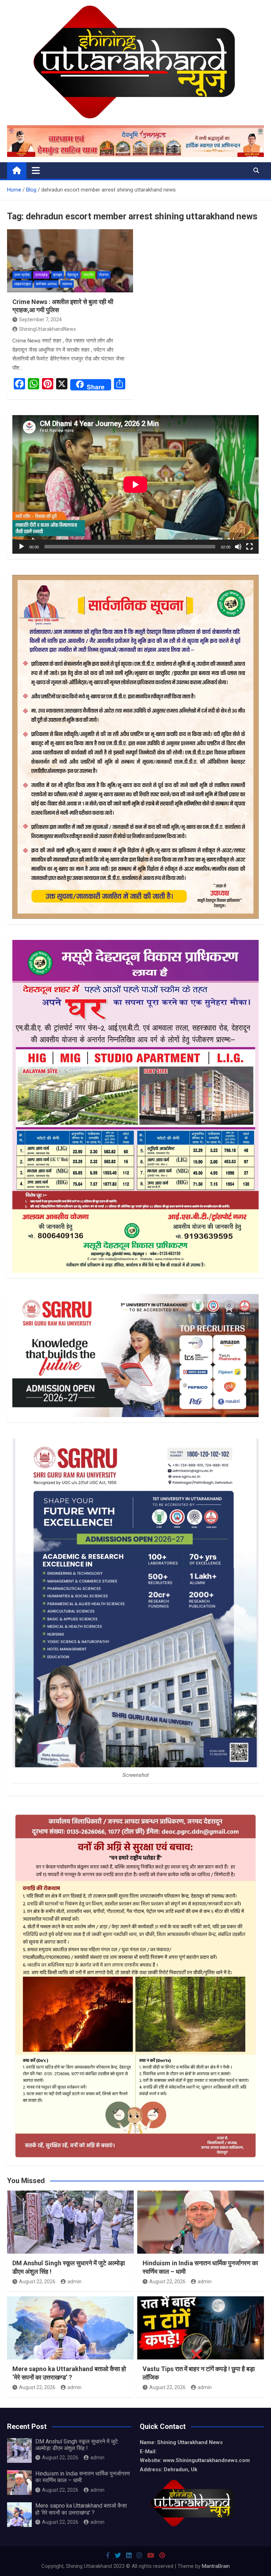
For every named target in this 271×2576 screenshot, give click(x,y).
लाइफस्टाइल (22, 284)
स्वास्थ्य (67, 284)
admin (74, 2282)
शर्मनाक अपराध (46, 284)
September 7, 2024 (40, 320)
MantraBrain (216, 2566)
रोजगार (104, 275)
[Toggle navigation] (36, 170)
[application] (135, 484)
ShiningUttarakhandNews (47, 329)
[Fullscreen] (249, 547)
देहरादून (73, 275)
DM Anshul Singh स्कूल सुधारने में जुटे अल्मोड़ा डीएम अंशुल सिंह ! (77, 2445)
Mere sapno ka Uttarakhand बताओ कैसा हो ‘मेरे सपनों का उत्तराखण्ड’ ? (81, 2509)
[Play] (22, 547)
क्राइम (58, 275)
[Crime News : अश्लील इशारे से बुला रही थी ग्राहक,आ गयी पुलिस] (70, 261)
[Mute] (238, 547)
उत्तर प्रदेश (22, 275)
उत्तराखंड (41, 275)
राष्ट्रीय (88, 275)
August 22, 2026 (37, 2282)
